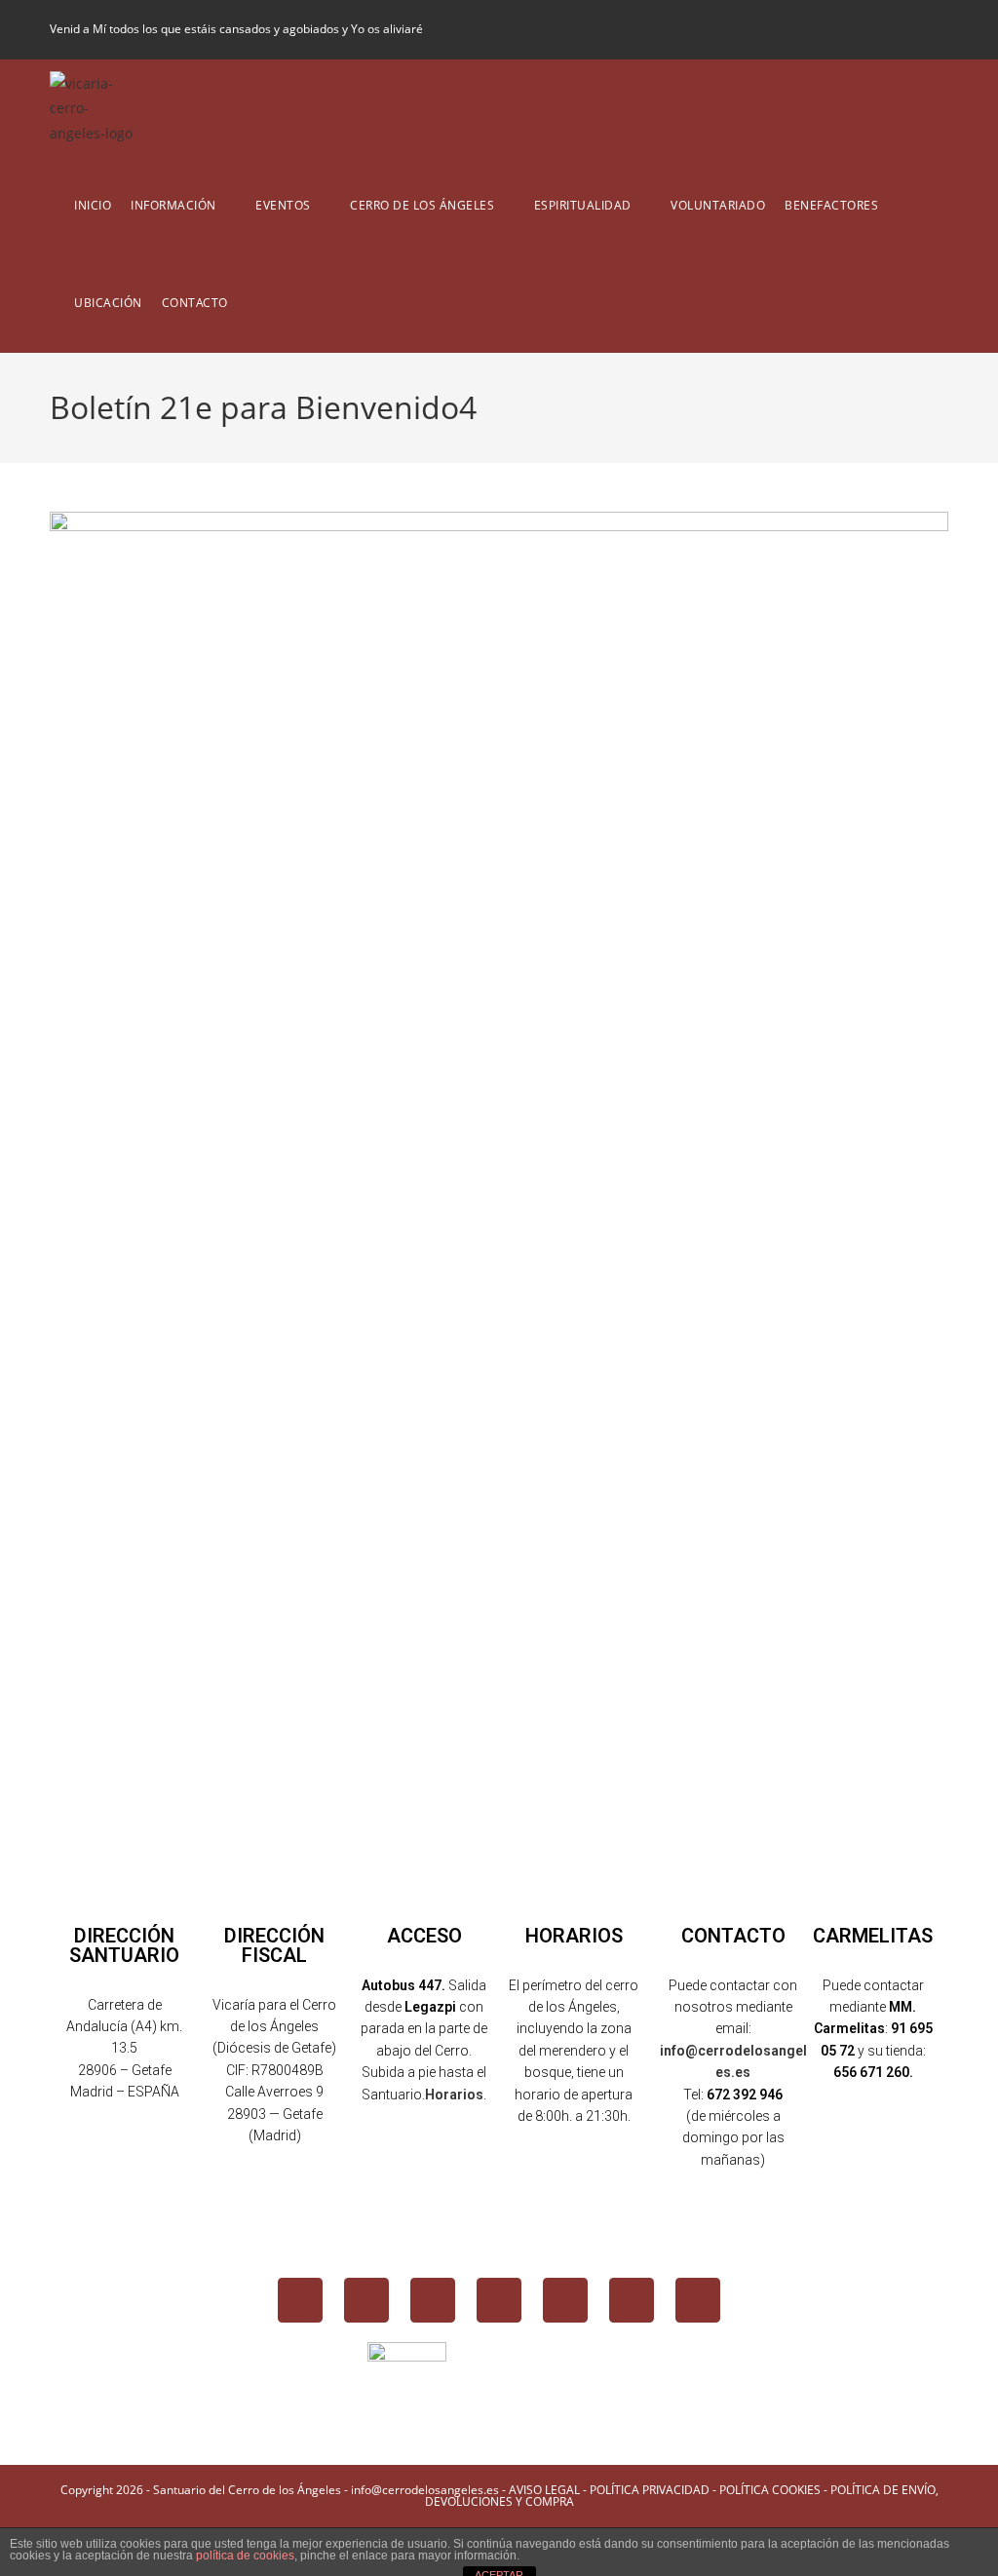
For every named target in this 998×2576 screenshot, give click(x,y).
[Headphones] (698, 2300)
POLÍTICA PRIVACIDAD (650, 2490)
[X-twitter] (366, 2300)
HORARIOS (574, 1936)
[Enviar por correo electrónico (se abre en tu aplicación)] (937, 29)
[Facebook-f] (300, 2300)
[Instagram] (433, 2300)
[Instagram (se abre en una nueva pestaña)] (875, 29)
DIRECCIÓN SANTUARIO (124, 1945)
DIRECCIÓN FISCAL (274, 1945)
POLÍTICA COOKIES (770, 2490)
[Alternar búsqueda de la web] (252, 303)
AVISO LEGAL (544, 2490)
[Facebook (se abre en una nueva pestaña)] (842, 29)
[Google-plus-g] (565, 2300)
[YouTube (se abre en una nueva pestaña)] (908, 29)
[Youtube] (499, 2300)
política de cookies (245, 2556)
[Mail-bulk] (632, 2300)
